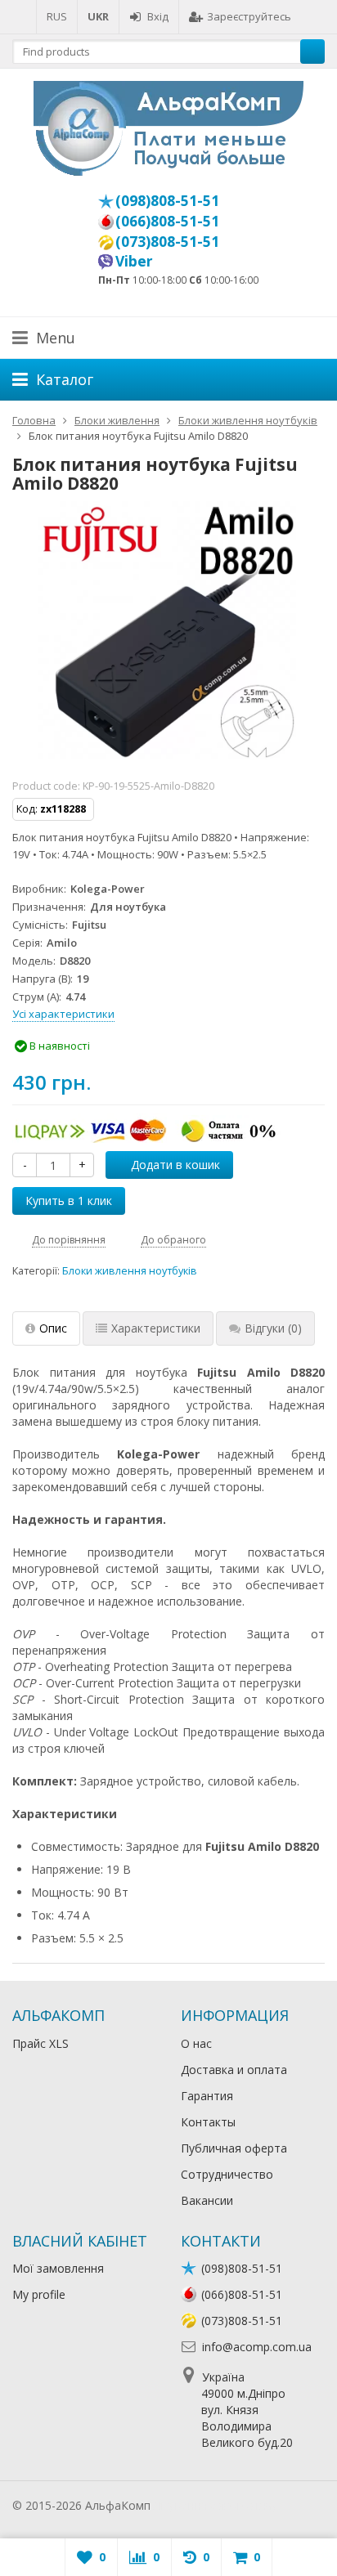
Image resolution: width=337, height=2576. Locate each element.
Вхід (158, 16)
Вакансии (207, 2200)
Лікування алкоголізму (216, 2505)
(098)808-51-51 (167, 200)
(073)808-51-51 (167, 241)
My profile (39, 2294)
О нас (196, 2043)
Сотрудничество (227, 2174)
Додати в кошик (175, 1165)
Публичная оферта (234, 2148)
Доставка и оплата (234, 2070)
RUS (57, 16)
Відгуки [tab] (273, 1328)
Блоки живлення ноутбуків (130, 1271)
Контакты (208, 2122)
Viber (134, 261)
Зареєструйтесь (249, 16)
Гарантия (207, 2096)
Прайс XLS (40, 2043)
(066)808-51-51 (167, 221)
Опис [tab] (53, 1328)
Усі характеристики (63, 1014)
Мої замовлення (58, 2268)
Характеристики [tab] (156, 1328)
